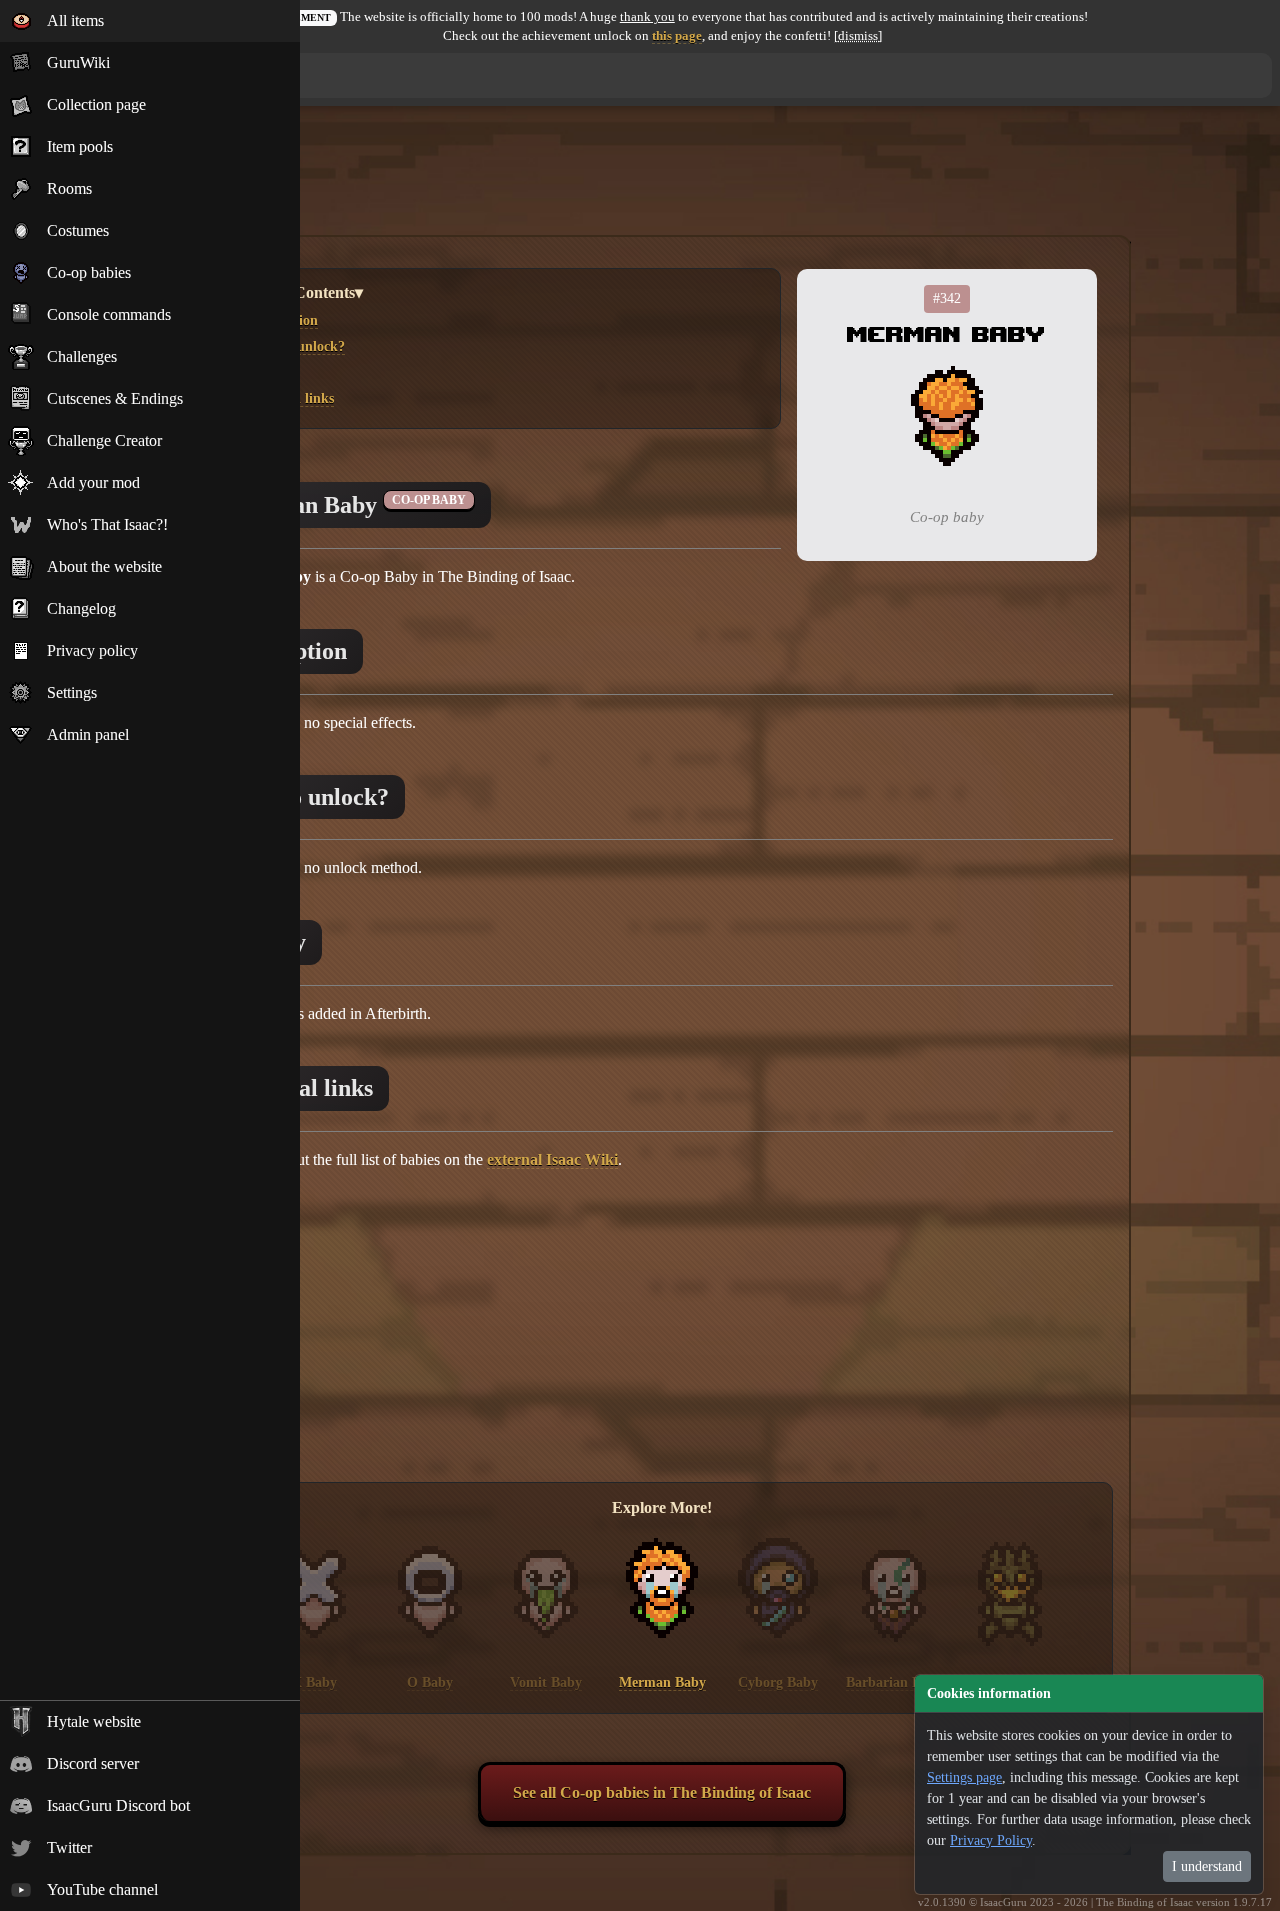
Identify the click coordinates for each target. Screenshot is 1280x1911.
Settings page (964, 1777)
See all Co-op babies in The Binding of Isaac (662, 1792)
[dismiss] (858, 36)
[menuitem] (150, 21)
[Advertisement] (662, 183)
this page (677, 36)
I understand (1207, 1866)
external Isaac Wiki (552, 1159)
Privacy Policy (991, 1840)
